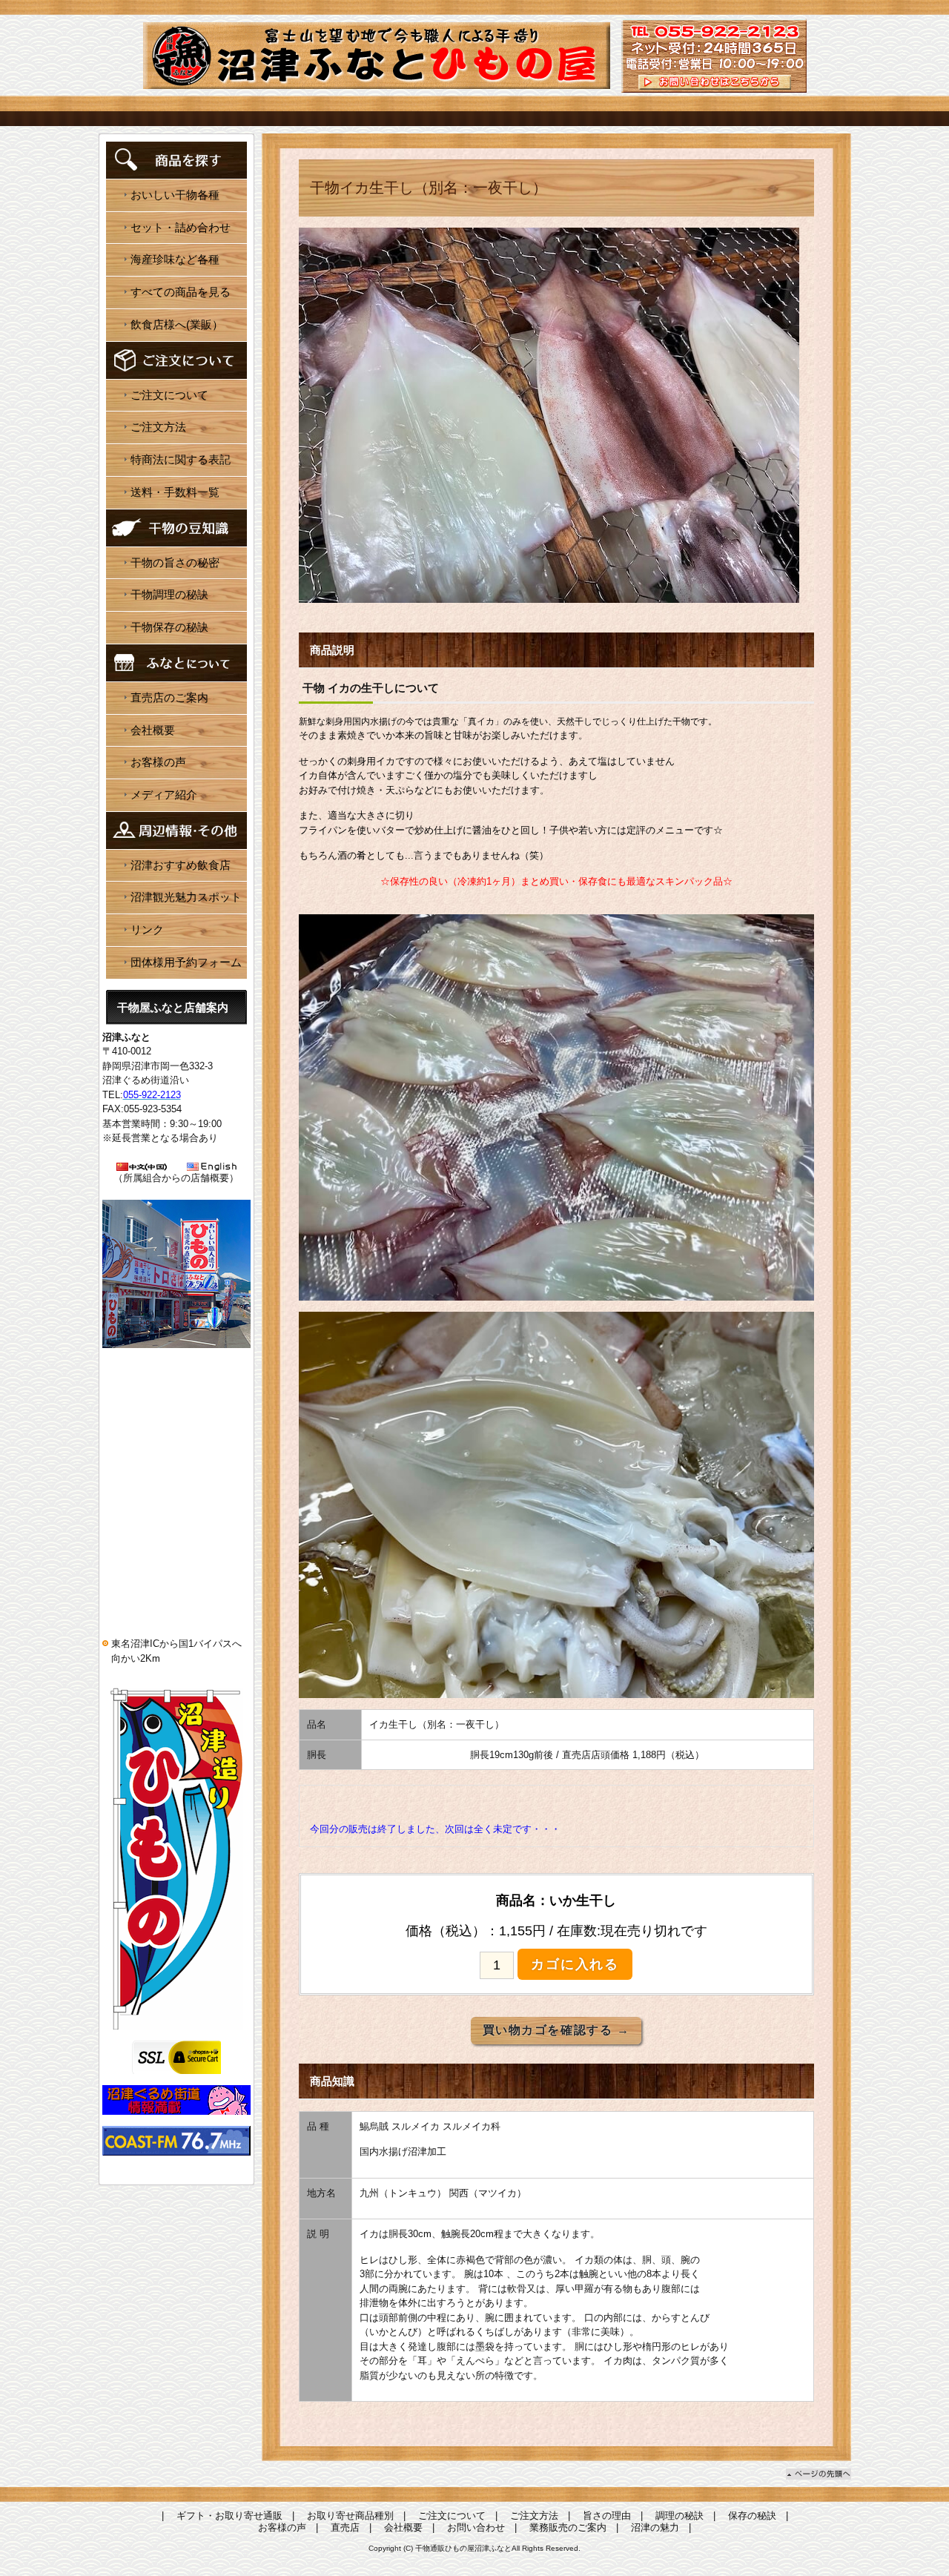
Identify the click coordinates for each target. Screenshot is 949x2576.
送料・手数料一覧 (175, 492)
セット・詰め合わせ (181, 227)
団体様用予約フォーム (186, 962)
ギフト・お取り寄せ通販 (229, 2516)
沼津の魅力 (655, 2527)
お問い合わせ (476, 2527)
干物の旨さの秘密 (175, 562)
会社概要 (153, 730)
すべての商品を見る (181, 292)
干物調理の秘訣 (169, 594)
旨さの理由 (607, 2516)
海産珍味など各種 (175, 259)
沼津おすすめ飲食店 (181, 865)
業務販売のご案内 (568, 2527)
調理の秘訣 (679, 2516)
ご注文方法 (158, 427)
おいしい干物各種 (175, 195)
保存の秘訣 (752, 2516)
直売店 (345, 2527)
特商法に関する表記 (181, 459)
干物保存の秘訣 (169, 627)
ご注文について (169, 395)
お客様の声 (158, 762)
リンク (147, 929)
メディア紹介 (164, 795)
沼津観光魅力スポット (186, 897)
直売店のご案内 (169, 697)
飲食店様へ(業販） (177, 324)
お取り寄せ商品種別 (350, 2516)
